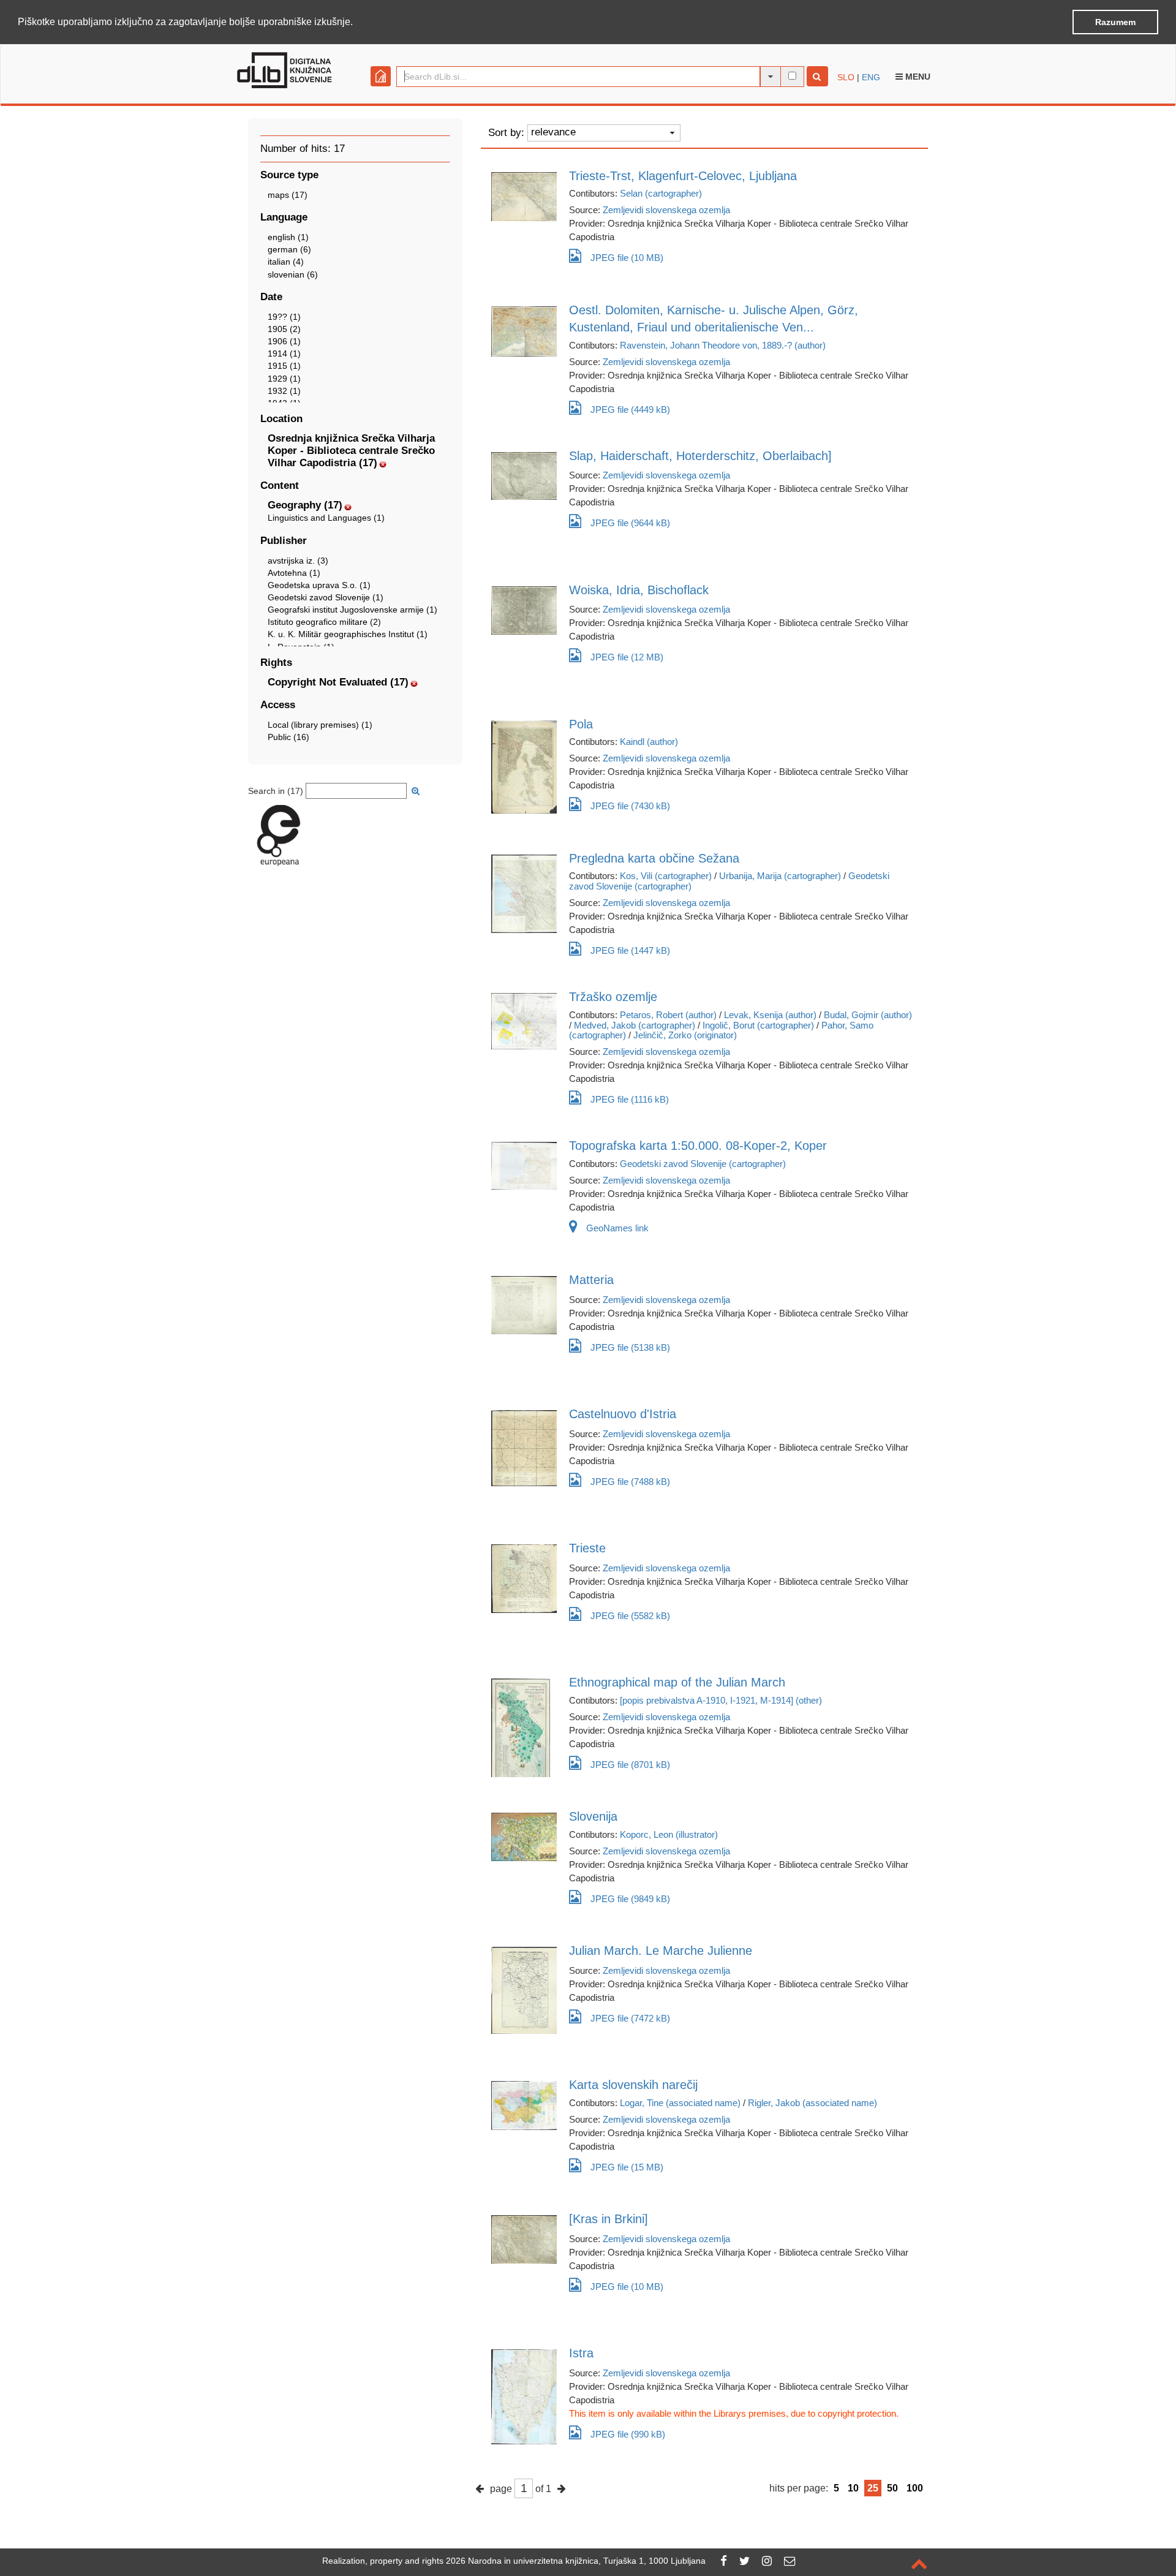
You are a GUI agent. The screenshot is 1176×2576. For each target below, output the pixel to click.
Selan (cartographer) (661, 193)
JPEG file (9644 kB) (630, 523)
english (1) (288, 237)
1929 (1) (284, 379)
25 (873, 2488)
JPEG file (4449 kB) (630, 410)
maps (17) (288, 195)
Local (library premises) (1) (320, 725)
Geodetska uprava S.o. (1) (319, 585)
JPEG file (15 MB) (627, 2167)
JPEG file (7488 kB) (630, 1482)
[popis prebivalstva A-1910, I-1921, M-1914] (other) (721, 1700)
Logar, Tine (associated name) (680, 2103)
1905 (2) (284, 329)
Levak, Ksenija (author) (770, 1015)
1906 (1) (284, 341)
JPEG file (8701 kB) (630, 1765)
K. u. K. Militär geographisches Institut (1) (348, 634)
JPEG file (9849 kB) (630, 1899)
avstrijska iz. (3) (298, 561)
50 (892, 2488)
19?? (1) (284, 317)
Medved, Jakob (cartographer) (635, 1025)
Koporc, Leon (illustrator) (669, 1834)
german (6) (289, 249)
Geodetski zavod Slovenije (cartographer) (703, 1164)
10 (853, 2488)
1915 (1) (284, 366)
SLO (846, 77)
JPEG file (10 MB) (627, 258)
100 (915, 2488)
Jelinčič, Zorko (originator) (685, 1035)
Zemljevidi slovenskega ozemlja (666, 210)
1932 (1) (284, 391)
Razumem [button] (1115, 22)
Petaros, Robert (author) (668, 1015)
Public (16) (288, 737)
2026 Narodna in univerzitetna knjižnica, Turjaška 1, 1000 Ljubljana (576, 2561)
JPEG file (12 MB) (627, 657)
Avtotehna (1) (294, 573)
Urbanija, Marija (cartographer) (780, 876)
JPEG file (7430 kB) (630, 806)
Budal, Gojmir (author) (868, 1015)
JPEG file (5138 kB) (630, 1347)
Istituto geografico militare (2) (324, 622)
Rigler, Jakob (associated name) (812, 2103)
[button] (357, 23)
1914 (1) (284, 353)
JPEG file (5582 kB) (630, 1616)
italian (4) (286, 262)
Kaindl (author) (649, 742)
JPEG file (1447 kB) (630, 950)
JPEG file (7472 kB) (630, 2018)
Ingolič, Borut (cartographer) (758, 1025)
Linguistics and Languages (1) (326, 518)
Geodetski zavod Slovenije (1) (326, 597)
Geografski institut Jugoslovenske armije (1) (352, 610)
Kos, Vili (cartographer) (666, 876)
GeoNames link (617, 1228)
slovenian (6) (293, 274)
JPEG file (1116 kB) (630, 1099)
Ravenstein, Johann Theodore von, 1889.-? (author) (723, 345)
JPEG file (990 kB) (628, 2434)
